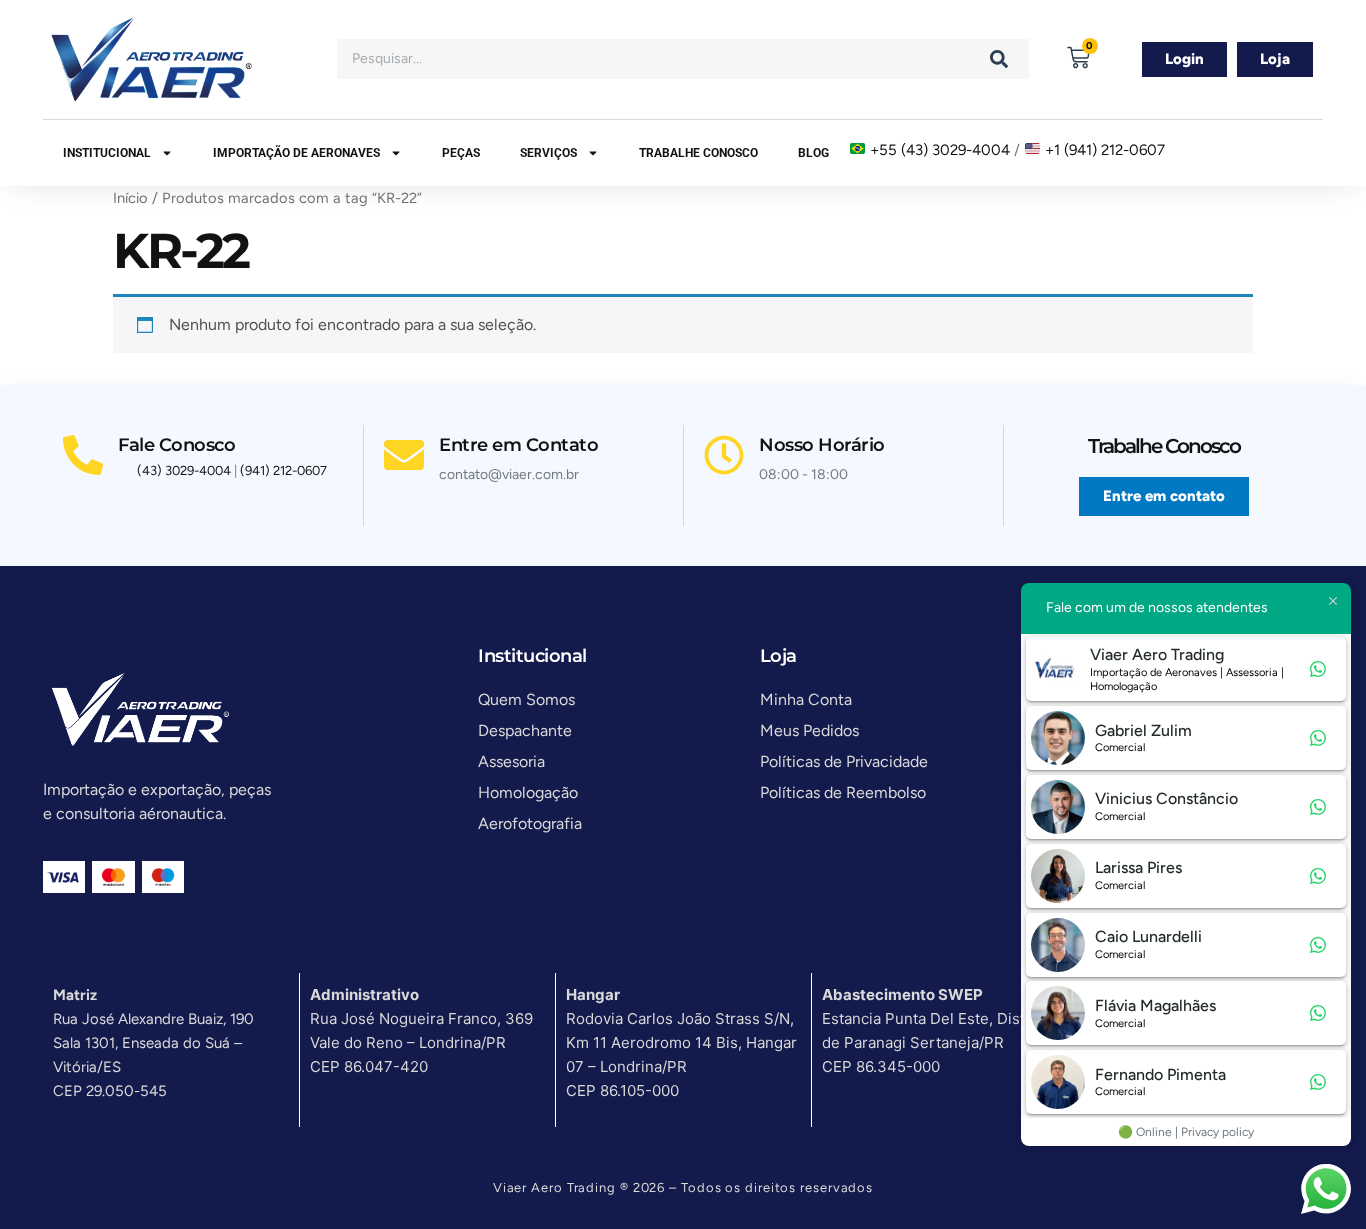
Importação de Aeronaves (296, 153)
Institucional (107, 153)
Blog (813, 153)
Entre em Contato (518, 445)
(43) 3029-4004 (184, 470)
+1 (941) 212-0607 (1105, 150)
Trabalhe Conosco (698, 153)
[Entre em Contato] (404, 455)
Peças (461, 153)
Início (130, 198)
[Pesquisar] (999, 59)
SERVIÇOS (548, 153)
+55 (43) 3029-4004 (940, 150)
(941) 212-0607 (283, 470)
